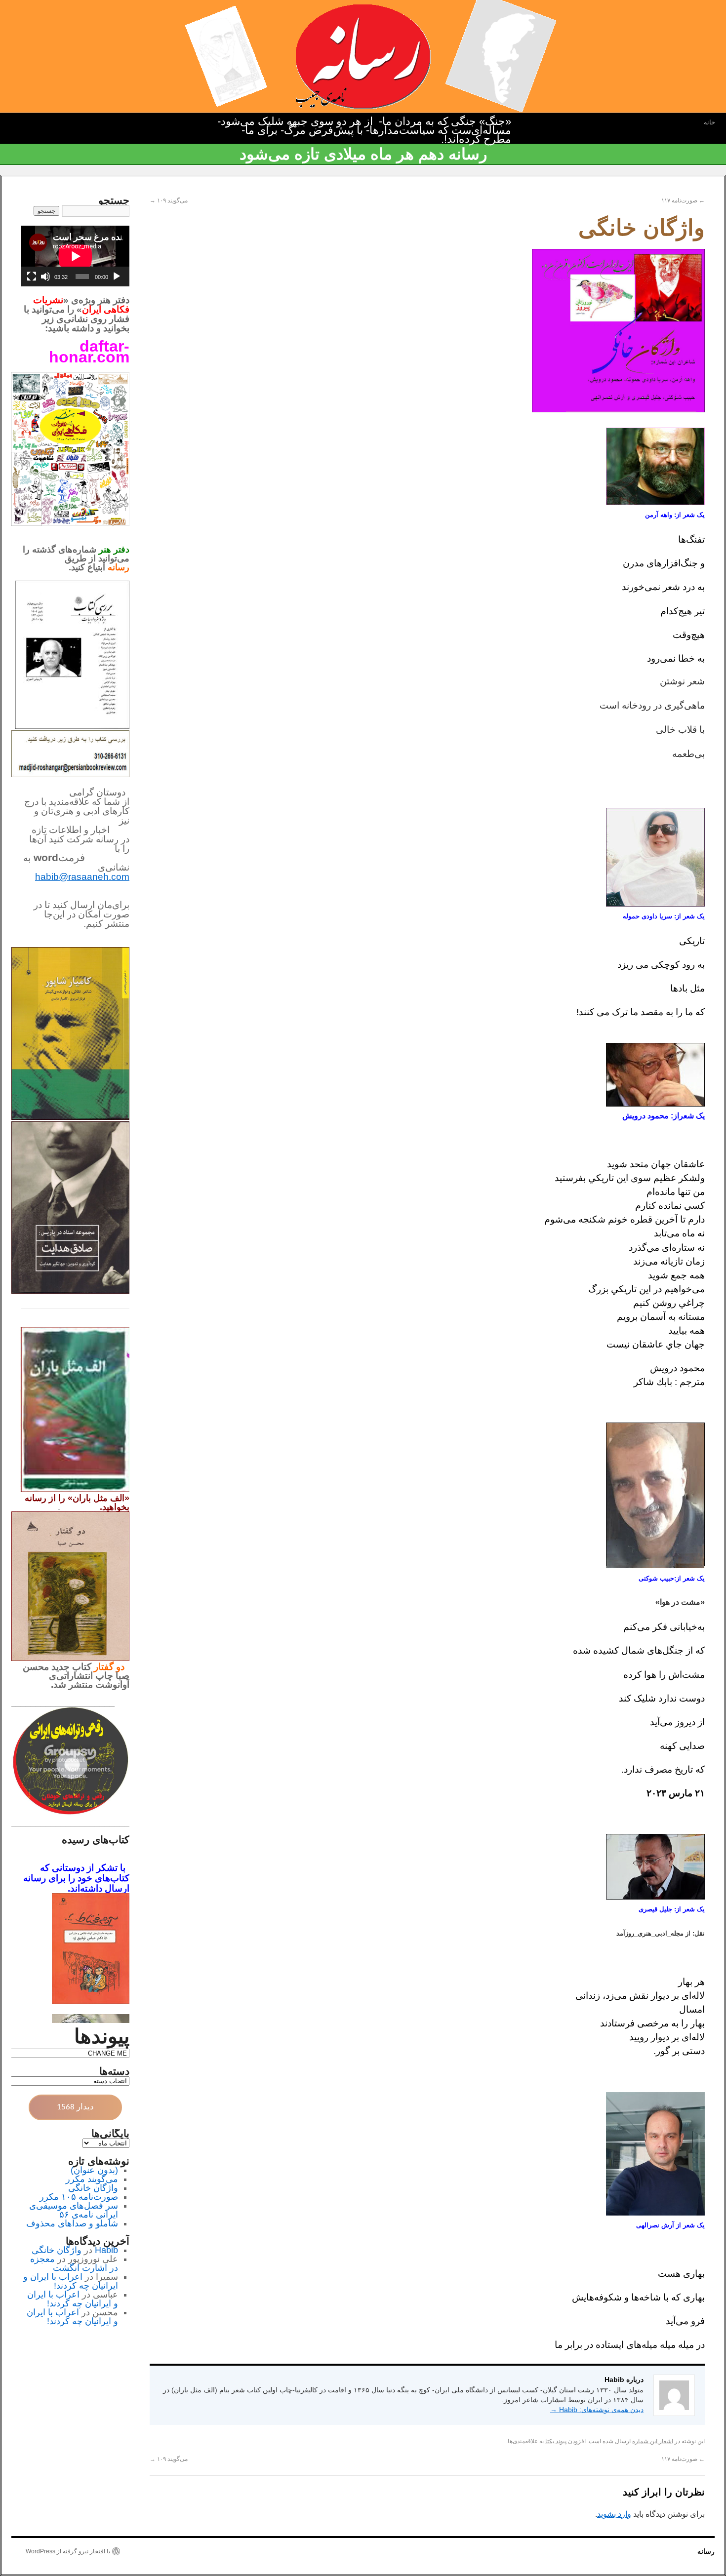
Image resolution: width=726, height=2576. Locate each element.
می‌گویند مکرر (92, 2179)
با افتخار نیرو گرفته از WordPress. (67, 2551)
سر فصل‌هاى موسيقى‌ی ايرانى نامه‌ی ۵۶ (74, 2210)
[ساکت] (45, 277)
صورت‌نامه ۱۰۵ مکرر (79, 2197)
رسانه (706, 2551)
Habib (106, 2250)
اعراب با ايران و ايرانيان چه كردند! (71, 2281)
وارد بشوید (614, 2514)
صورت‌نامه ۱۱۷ (683, 200)
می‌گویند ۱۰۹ (169, 200)
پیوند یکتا (556, 2441)
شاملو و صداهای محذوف (72, 2223)
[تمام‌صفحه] (32, 277)
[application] (75, 256)
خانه (709, 122)
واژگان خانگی (93, 2188)
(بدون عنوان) (94, 2170)
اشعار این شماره (653, 2441)
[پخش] (117, 277)
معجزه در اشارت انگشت (74, 2263)
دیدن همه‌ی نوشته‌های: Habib (597, 2410)
